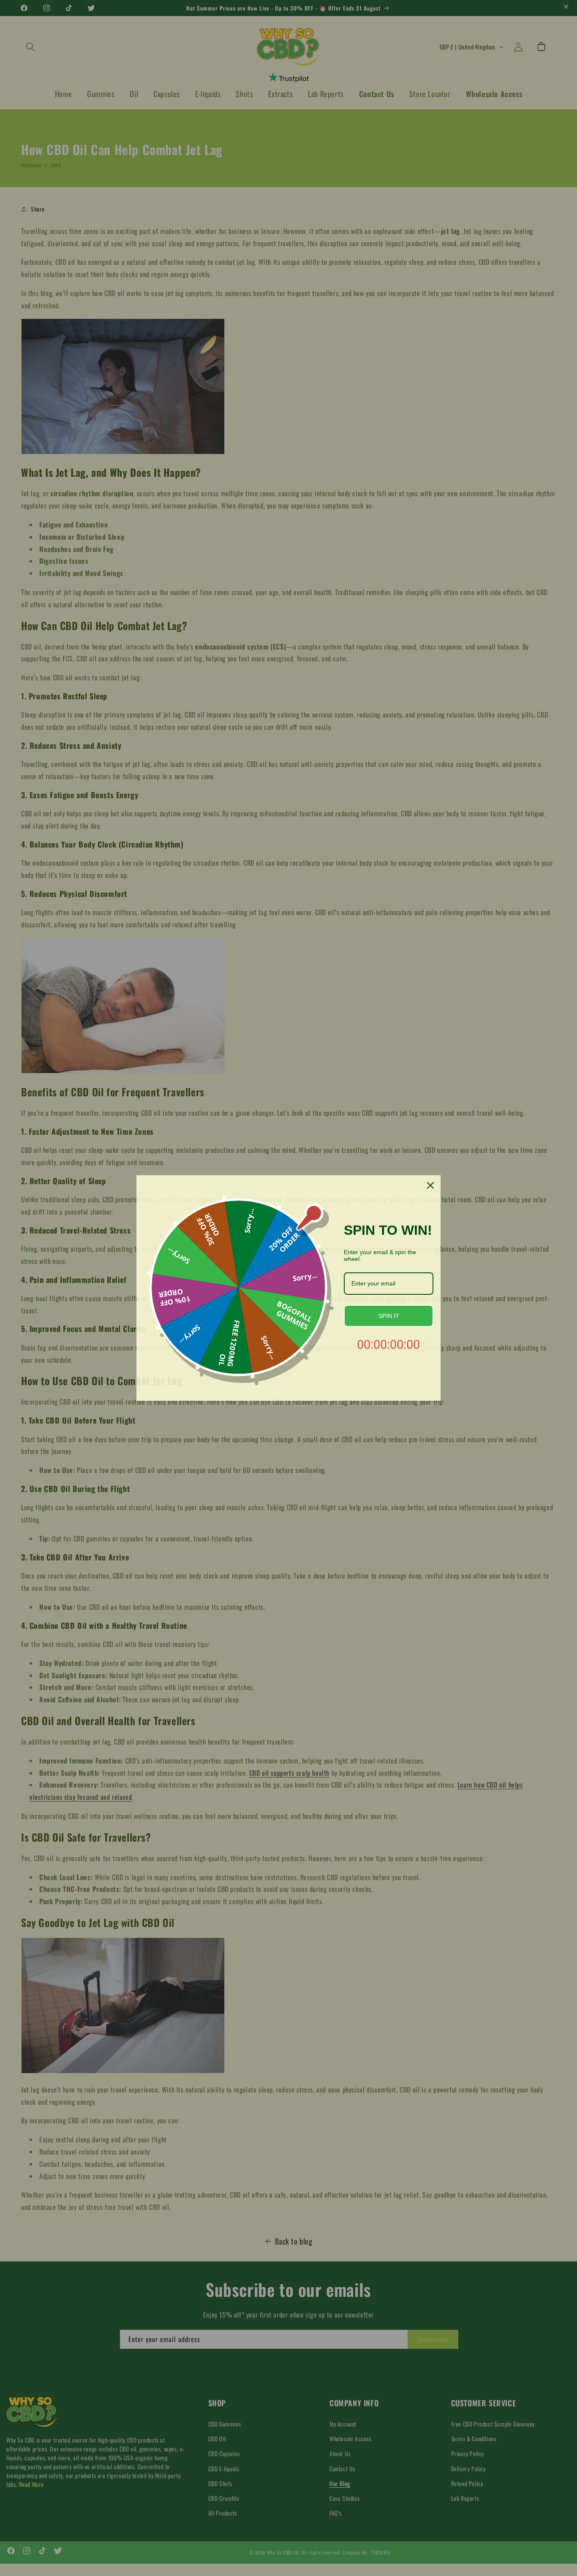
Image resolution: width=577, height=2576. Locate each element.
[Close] (430, 1185)
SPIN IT (389, 1316)
